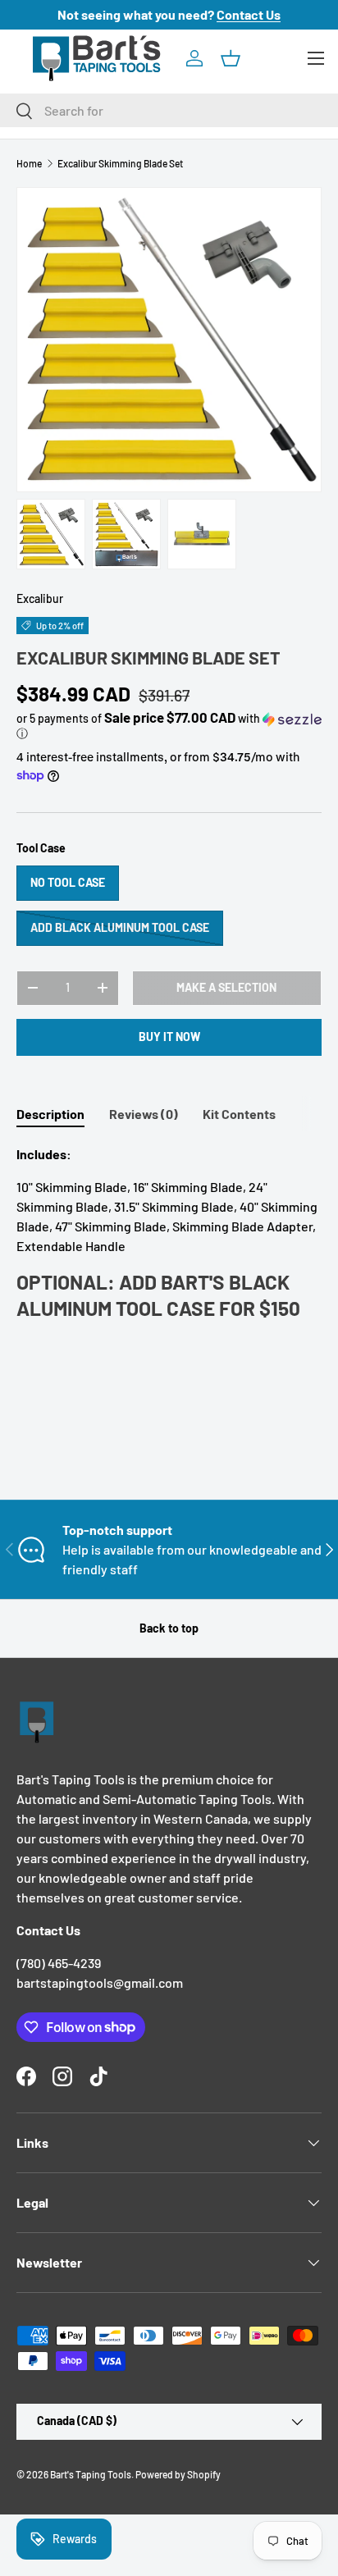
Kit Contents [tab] (239, 1114)
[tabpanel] (169, 1238)
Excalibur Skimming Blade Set (120, 163)
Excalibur (40, 598)
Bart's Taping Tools (91, 2474)
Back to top (169, 1628)
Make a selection (226, 987)
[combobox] (169, 110)
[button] (231, 58)
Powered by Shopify (178, 2474)
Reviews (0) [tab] (144, 1114)
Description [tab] (50, 1114)
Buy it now (169, 1037)
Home (29, 163)
